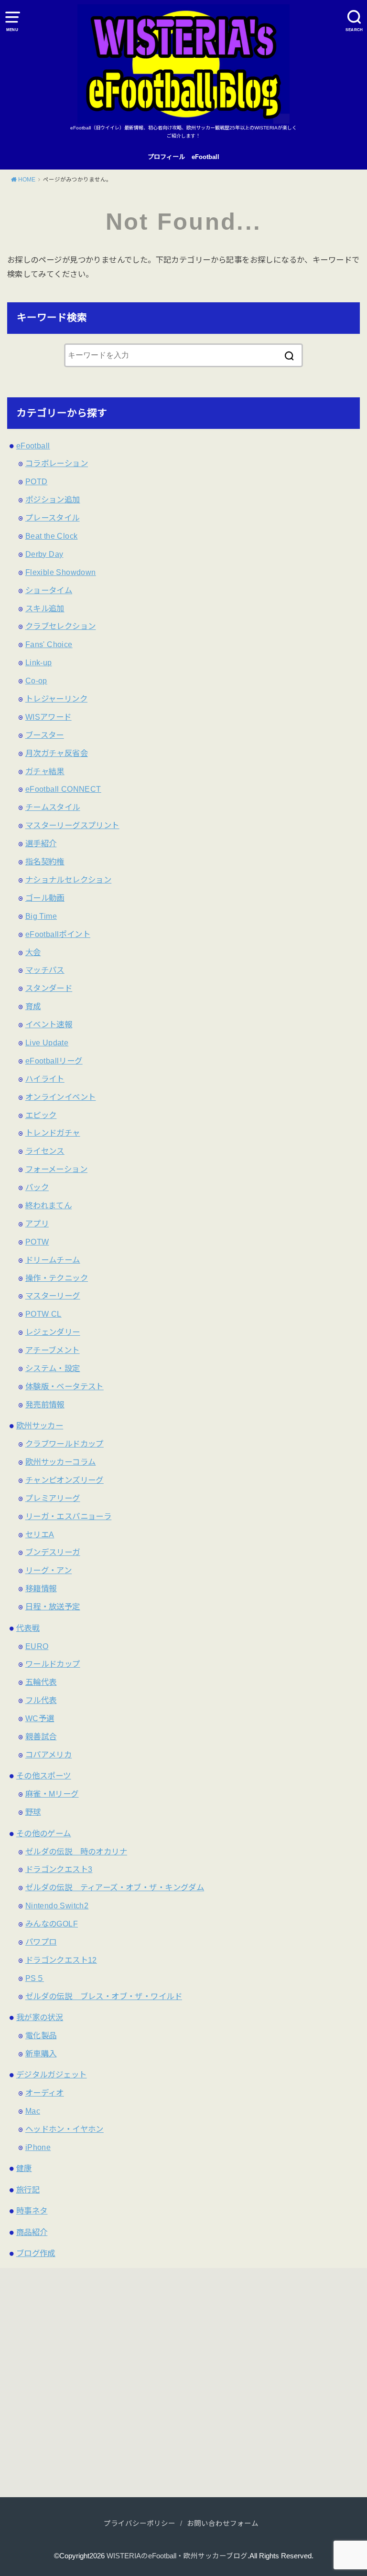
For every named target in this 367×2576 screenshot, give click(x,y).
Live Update (47, 1043)
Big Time (41, 916)
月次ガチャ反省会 (57, 753)
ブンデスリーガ (53, 1552)
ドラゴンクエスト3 (59, 1869)
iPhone (38, 2147)
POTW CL (43, 1314)
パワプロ (41, 1942)
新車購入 (41, 2054)
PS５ (35, 1978)
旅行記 (28, 2190)
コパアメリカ (49, 1755)
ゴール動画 (45, 898)
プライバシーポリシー (140, 2523)
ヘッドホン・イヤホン (65, 2129)
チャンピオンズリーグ (65, 1480)
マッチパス (45, 970)
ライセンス (45, 1151)
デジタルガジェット (52, 2075)
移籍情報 (41, 1588)
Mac (33, 2111)
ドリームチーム (53, 1260)
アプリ (37, 1224)
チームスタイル (53, 807)
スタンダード (49, 988)
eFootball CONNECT (63, 789)
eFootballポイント (58, 934)
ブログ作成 (36, 2253)
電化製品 (41, 2035)
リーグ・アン (49, 1570)
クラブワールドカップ (65, 1444)
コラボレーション (57, 463)
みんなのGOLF (52, 1924)
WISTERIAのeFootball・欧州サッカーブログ (177, 2556)
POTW (37, 1242)
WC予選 (40, 1718)
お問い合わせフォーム (223, 2523)
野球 (33, 1812)
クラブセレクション (61, 626)
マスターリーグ (53, 1296)
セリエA (40, 1534)
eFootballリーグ (54, 1061)
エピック (41, 1115)
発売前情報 (45, 1405)
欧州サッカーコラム (61, 1462)
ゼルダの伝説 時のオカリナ (76, 1852)
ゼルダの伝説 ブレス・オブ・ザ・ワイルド (104, 1996)
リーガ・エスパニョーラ (69, 1516)
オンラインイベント (61, 1097)
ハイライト (45, 1079)
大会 (33, 952)
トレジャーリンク (56, 699)
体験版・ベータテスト (65, 1386)
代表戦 (28, 1628)
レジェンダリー (53, 1332)
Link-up (39, 662)
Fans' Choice (49, 644)
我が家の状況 (40, 2017)
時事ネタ (32, 2211)
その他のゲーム (44, 1833)
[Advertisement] (92, 2387)
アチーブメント (53, 1350)
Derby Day (44, 554)
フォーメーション (56, 1169)
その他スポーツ (44, 1776)
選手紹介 (41, 843)
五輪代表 (41, 1682)
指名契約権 (45, 862)
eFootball (205, 157)
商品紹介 (32, 2232)
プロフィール (166, 157)
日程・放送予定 (53, 1607)
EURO (37, 1646)
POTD (37, 481)
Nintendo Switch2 (57, 1905)
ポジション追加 (53, 500)
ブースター (45, 735)
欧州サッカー (40, 1426)
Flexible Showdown (61, 572)
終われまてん (49, 1205)
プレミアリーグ (53, 1498)
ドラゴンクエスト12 (61, 1960)
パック (37, 1187)
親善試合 (41, 1736)
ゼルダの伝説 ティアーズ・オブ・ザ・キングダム (115, 1887)
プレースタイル (53, 518)
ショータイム (49, 590)
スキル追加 (45, 608)
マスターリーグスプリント (72, 825)
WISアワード (49, 717)
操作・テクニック (57, 1278)
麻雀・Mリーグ (52, 1794)
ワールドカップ (53, 1664)
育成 (33, 1006)
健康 (24, 2168)
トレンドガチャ (53, 1133)
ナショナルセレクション (69, 880)
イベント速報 (49, 1024)
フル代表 (41, 1700)
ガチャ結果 (45, 771)
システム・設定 (53, 1368)
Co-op (36, 681)
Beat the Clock (52, 536)
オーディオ (45, 2093)
